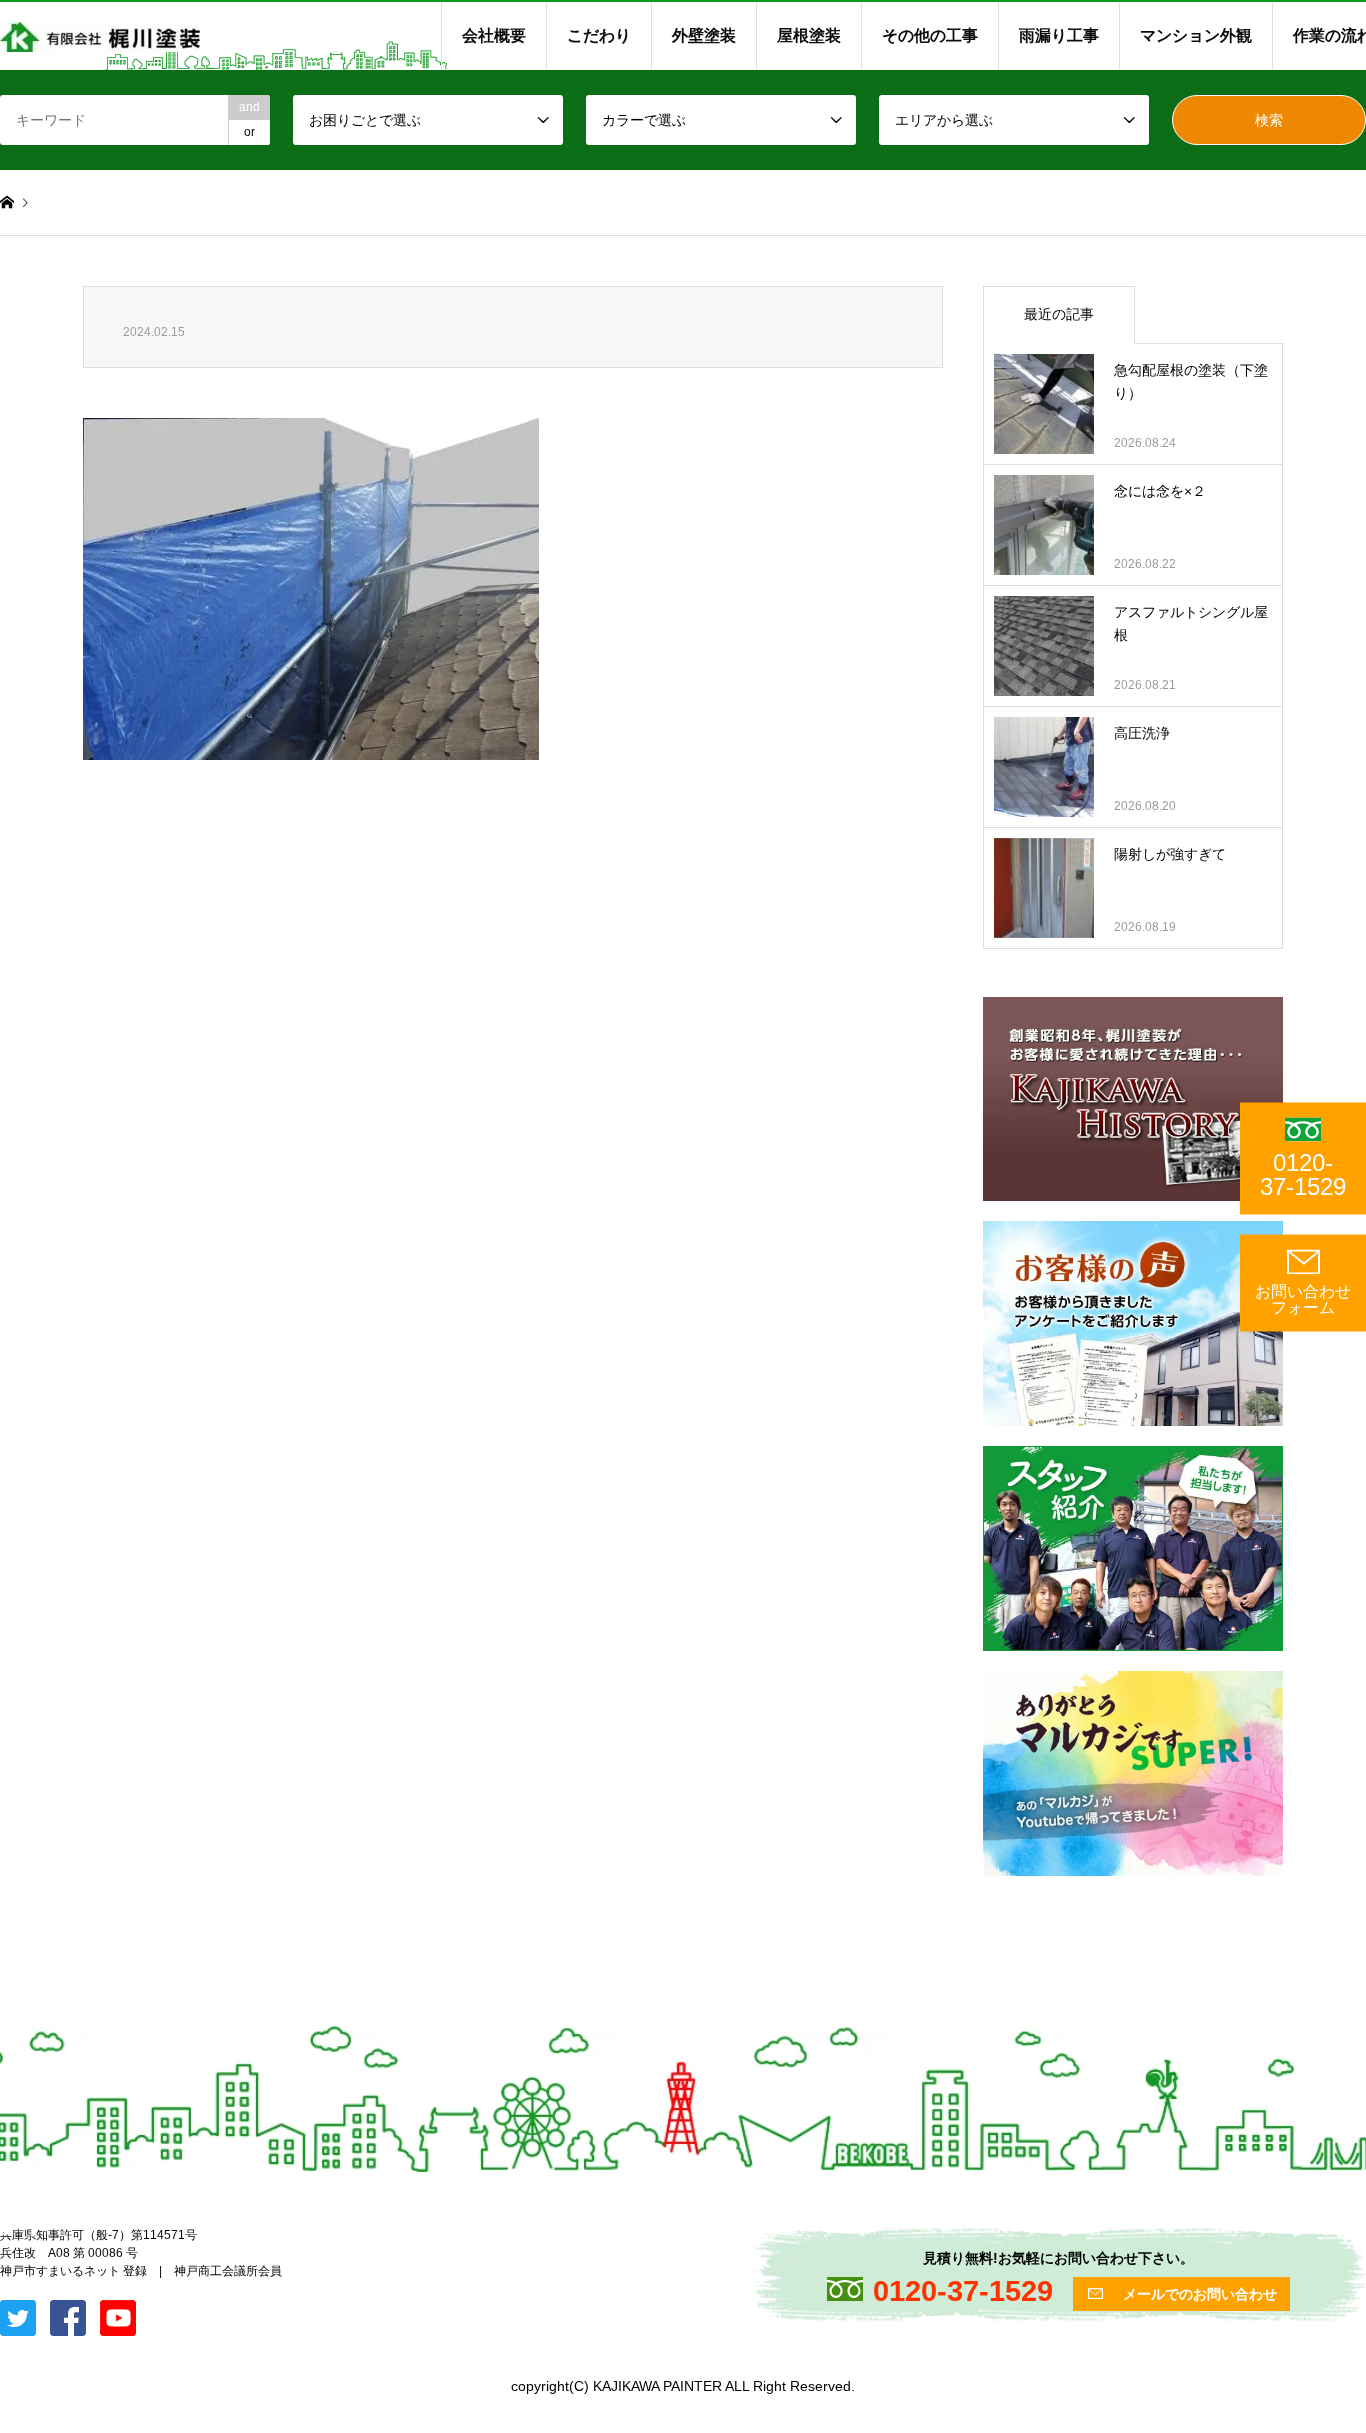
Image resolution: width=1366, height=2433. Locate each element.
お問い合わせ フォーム (1303, 1299)
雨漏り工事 (1059, 35)
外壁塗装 (704, 35)
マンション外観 (1196, 35)
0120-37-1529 (1303, 1174)
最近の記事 (1059, 314)
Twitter (7, 2229)
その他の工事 (930, 35)
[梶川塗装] (100, 36)
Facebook (33, 2229)
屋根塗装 (809, 35)
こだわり (599, 35)
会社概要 (494, 35)
